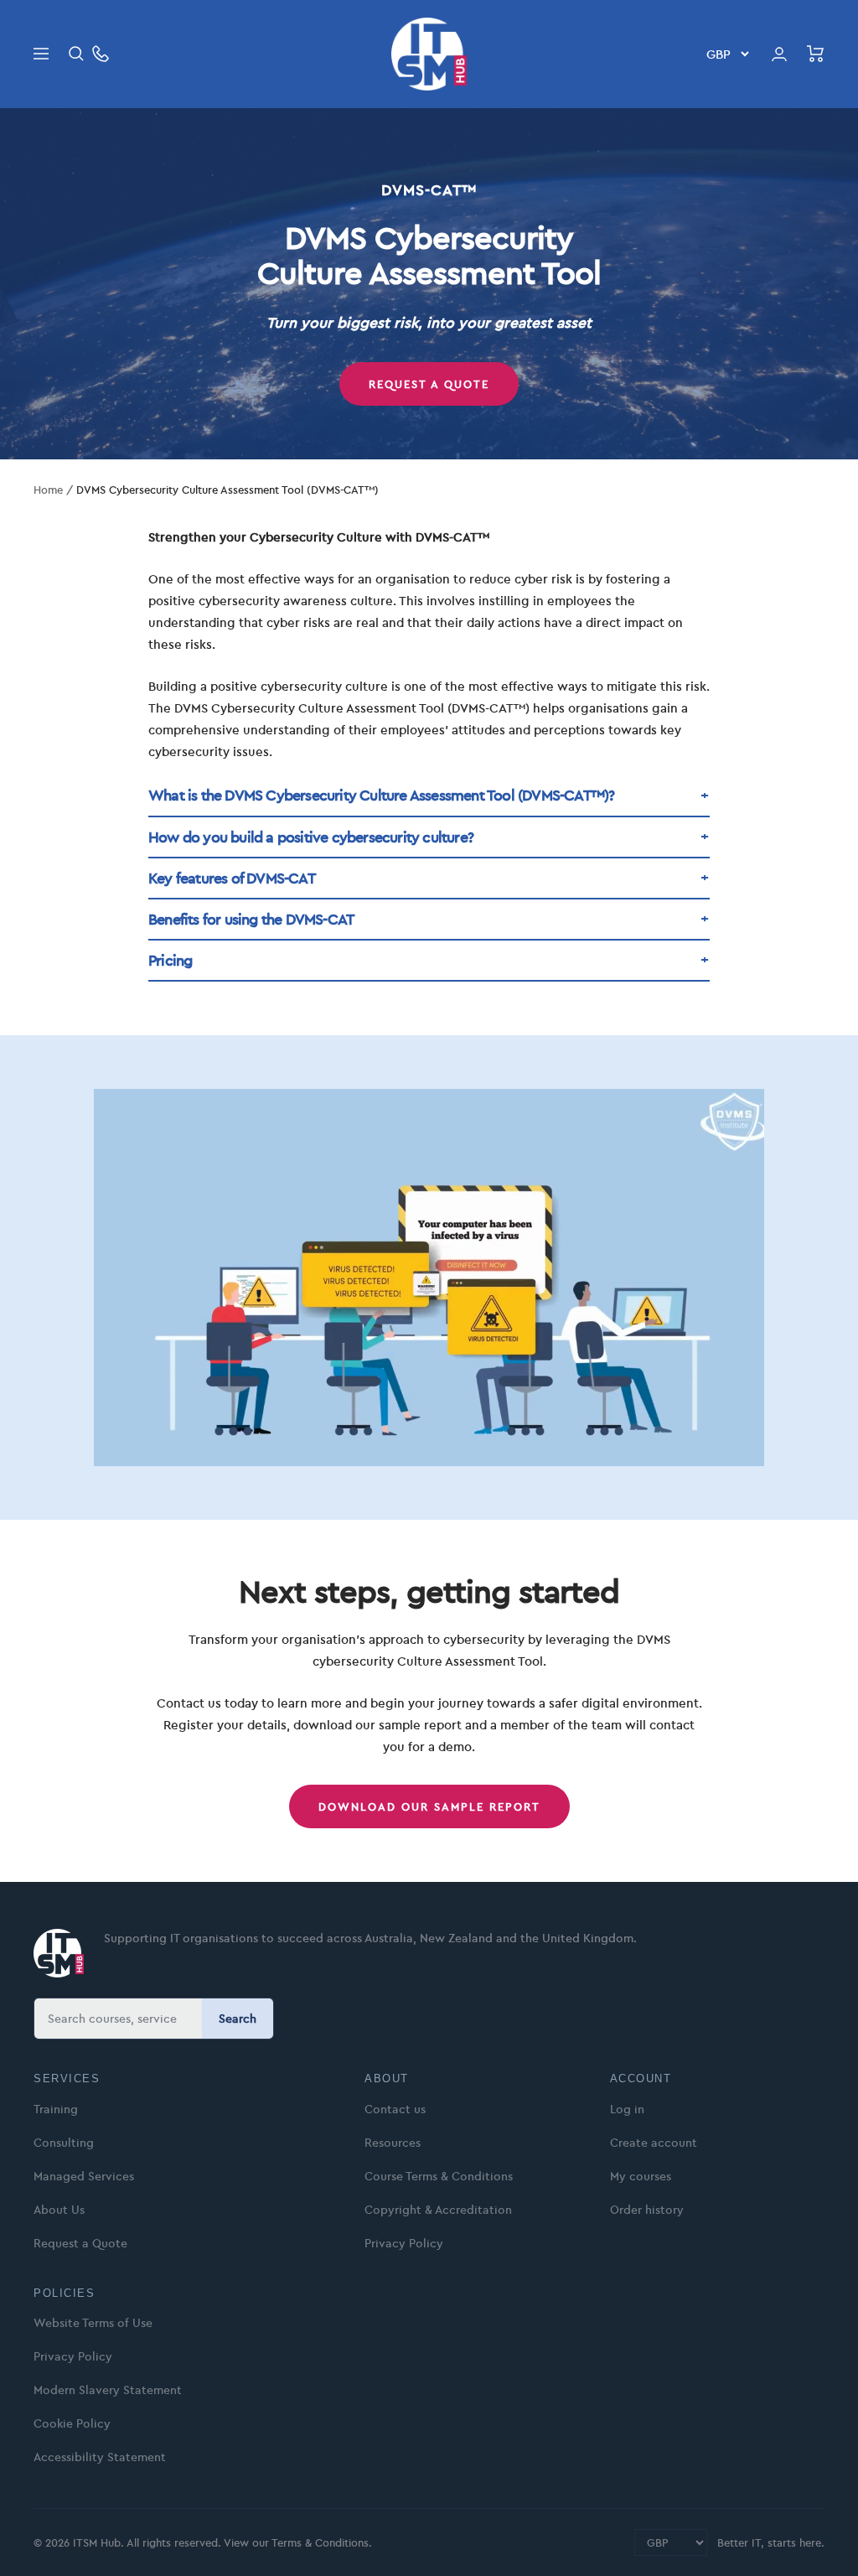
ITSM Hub (95, 2542)
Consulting (64, 2143)
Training (56, 2109)
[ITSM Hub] (59, 1953)
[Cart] (816, 54)
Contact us (395, 2109)
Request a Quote (80, 2243)
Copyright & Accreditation (438, 2210)
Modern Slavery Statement (108, 2390)
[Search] (76, 54)
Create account (654, 2143)
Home (48, 490)
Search (238, 2019)
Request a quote (429, 384)
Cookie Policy (72, 2423)
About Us (59, 2210)
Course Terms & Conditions (439, 2176)
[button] (429, 796)
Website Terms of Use (93, 2323)
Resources (393, 2143)
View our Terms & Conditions (296, 2542)
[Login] (779, 54)
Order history (647, 2210)
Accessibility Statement (100, 2457)
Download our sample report (429, 1806)
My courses (641, 2176)
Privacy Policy (404, 2243)
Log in (627, 2109)
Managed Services (84, 2176)
